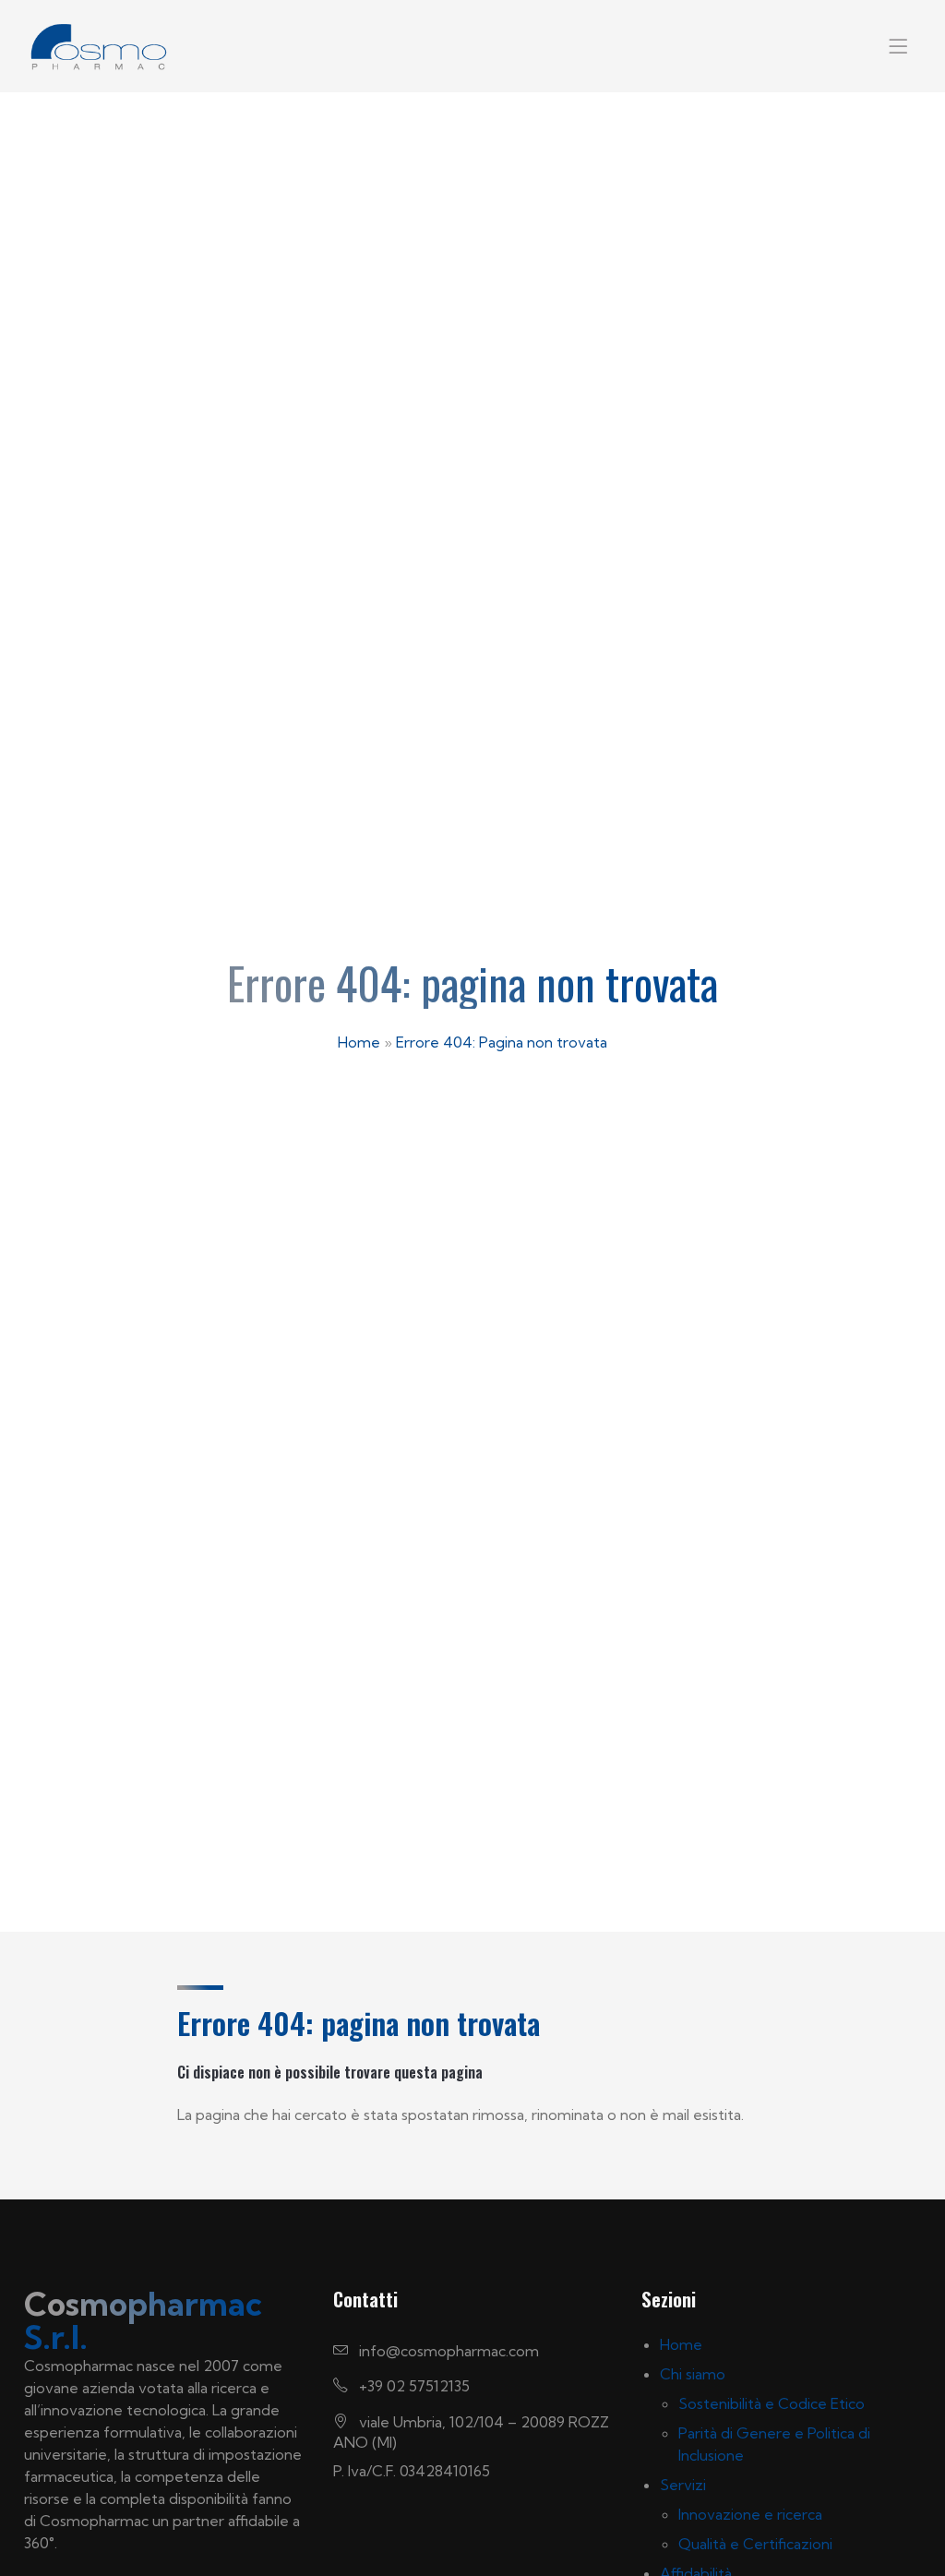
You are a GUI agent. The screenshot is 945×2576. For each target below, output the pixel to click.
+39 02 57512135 (413, 2386)
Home (359, 1042)
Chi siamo (693, 2374)
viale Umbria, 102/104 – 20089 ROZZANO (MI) (471, 2432)
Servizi (683, 2485)
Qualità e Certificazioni (755, 2544)
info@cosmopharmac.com (447, 2351)
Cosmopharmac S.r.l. (143, 2320)
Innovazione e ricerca (750, 2514)
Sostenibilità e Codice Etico (772, 2403)
